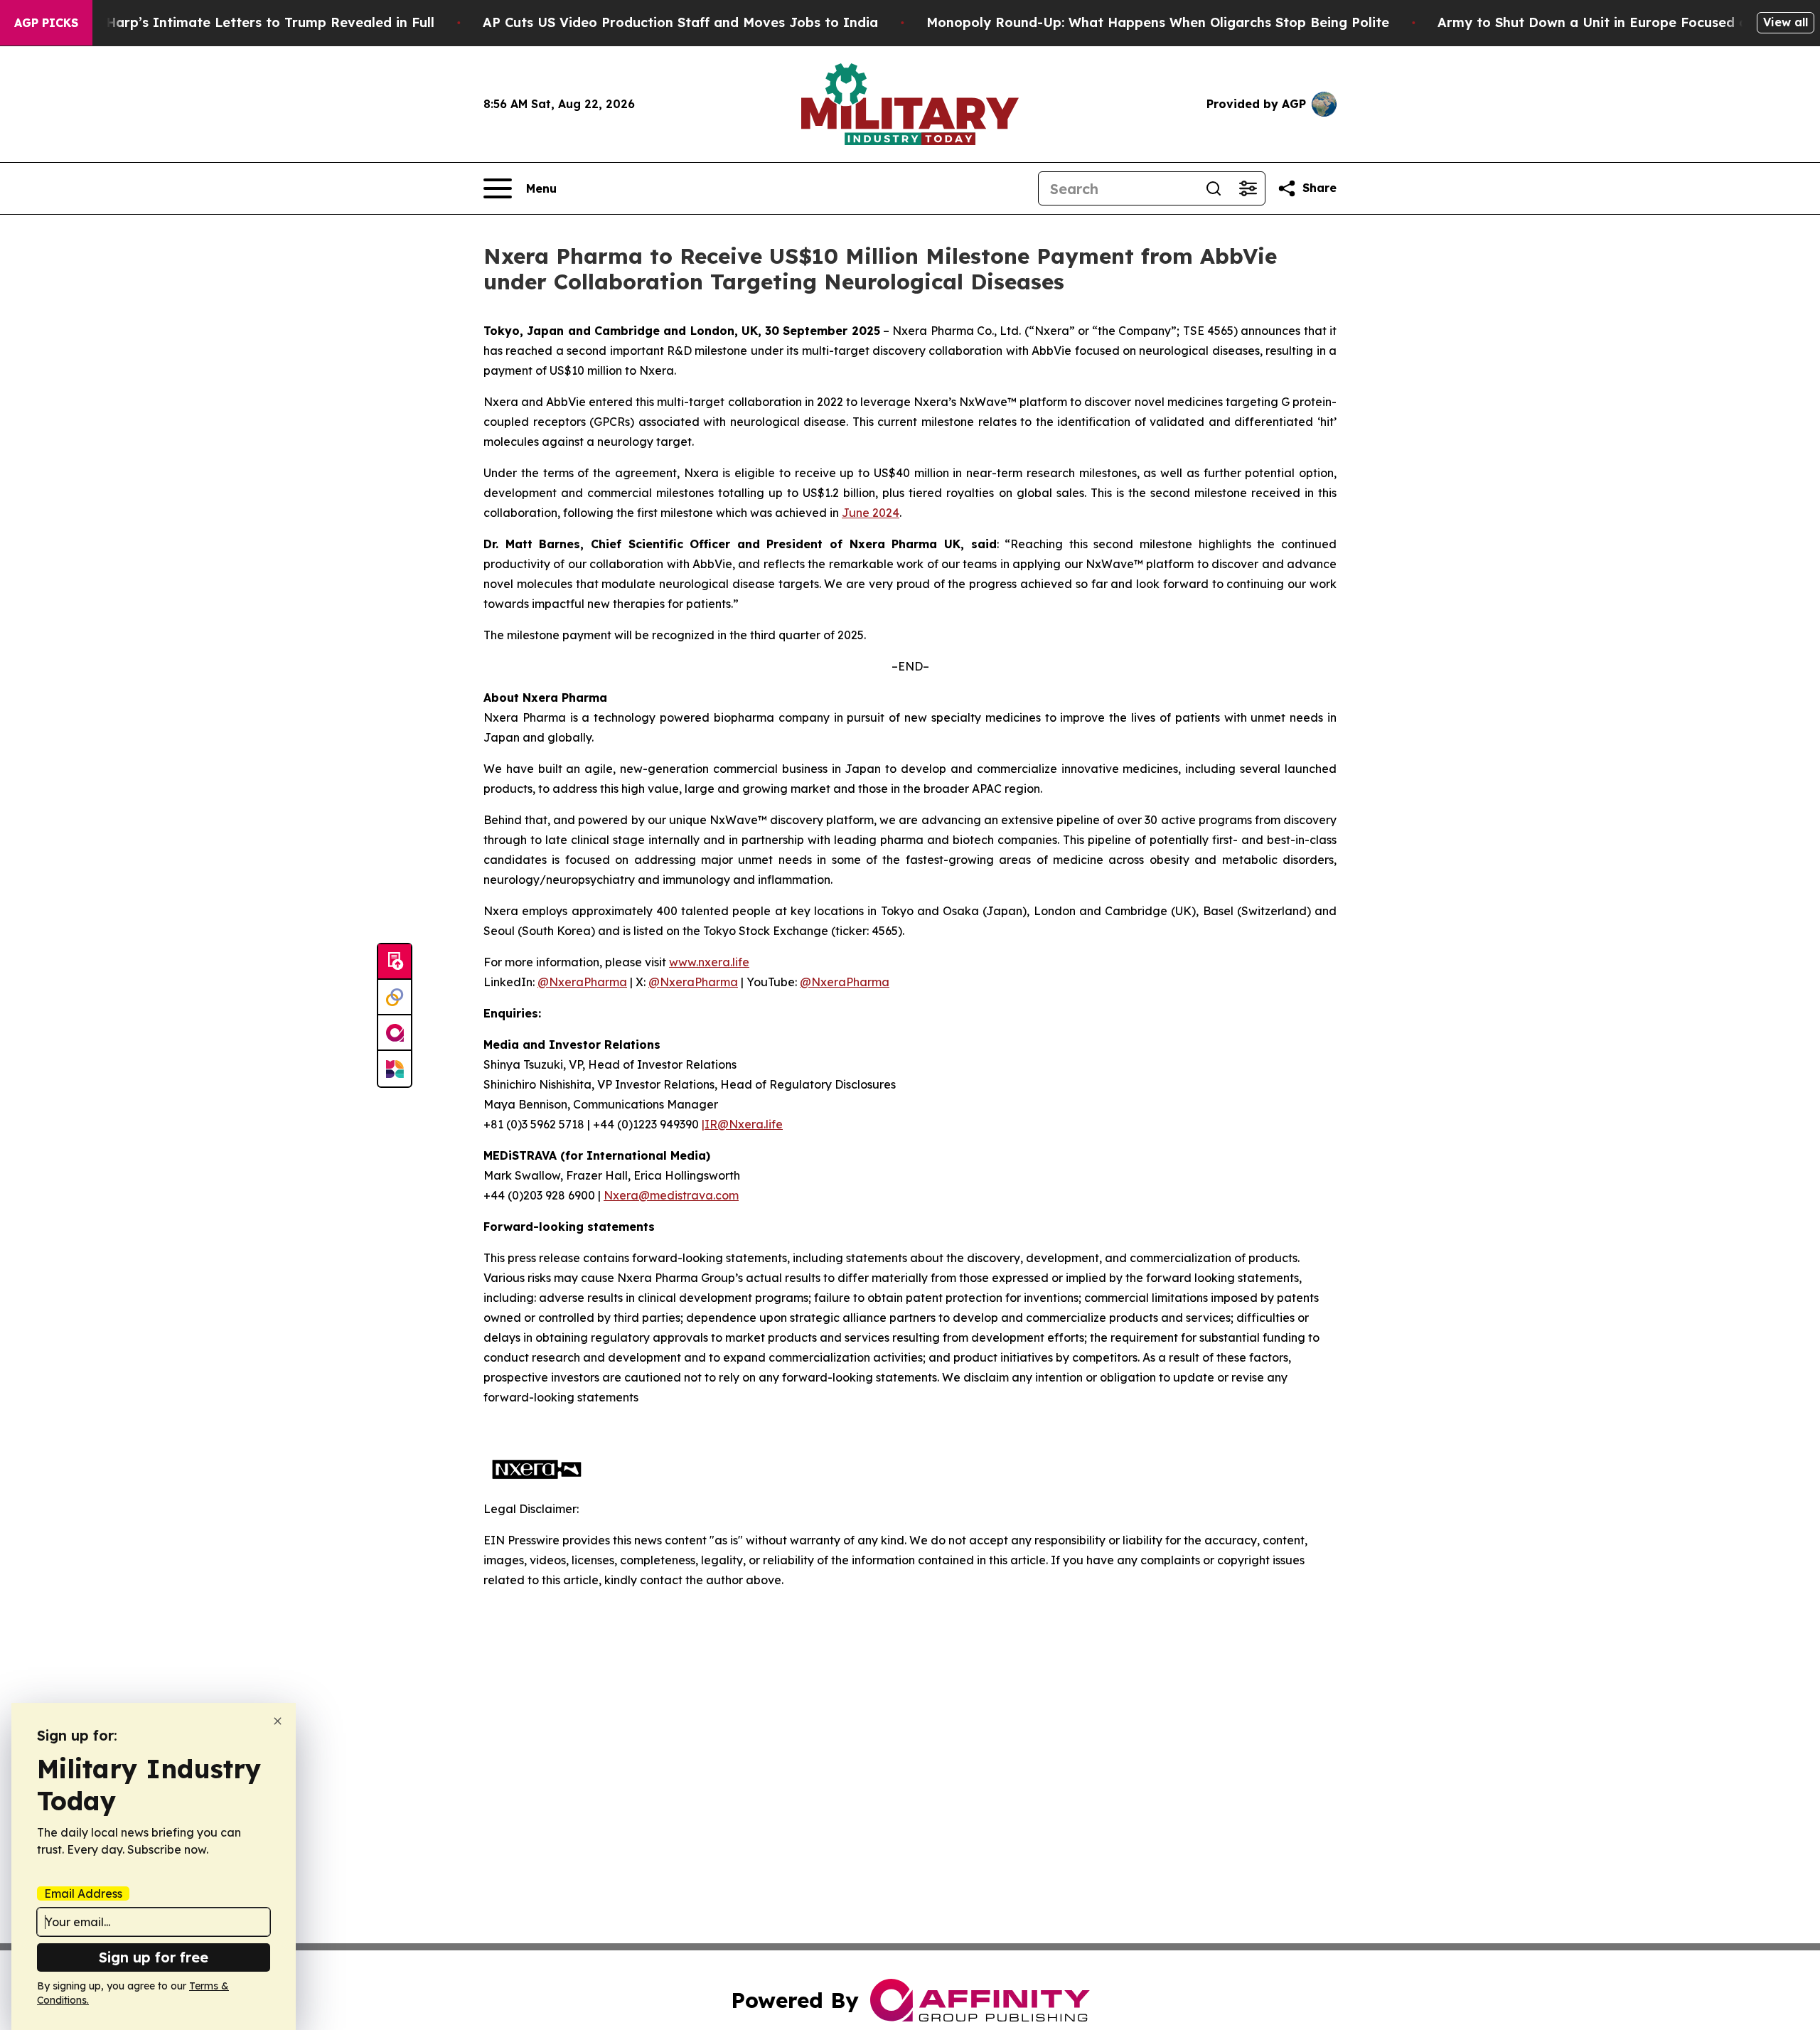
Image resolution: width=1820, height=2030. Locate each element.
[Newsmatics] (395, 1069)
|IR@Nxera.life (742, 1124)
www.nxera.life (709, 962)
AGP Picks (46, 23)
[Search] (1214, 188)
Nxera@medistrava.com (671, 1195)
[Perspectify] (395, 998)
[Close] (278, 1721)
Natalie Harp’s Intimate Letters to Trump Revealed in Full (244, 22)
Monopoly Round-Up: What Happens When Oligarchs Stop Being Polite (1158, 22)
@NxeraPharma (582, 982)
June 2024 (871, 513)
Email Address (83, 1893)
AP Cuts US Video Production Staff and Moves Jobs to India (680, 22)
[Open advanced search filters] (1248, 188)
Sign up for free (154, 1957)
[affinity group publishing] (395, 1033)
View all (1786, 22)
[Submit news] (395, 962)
